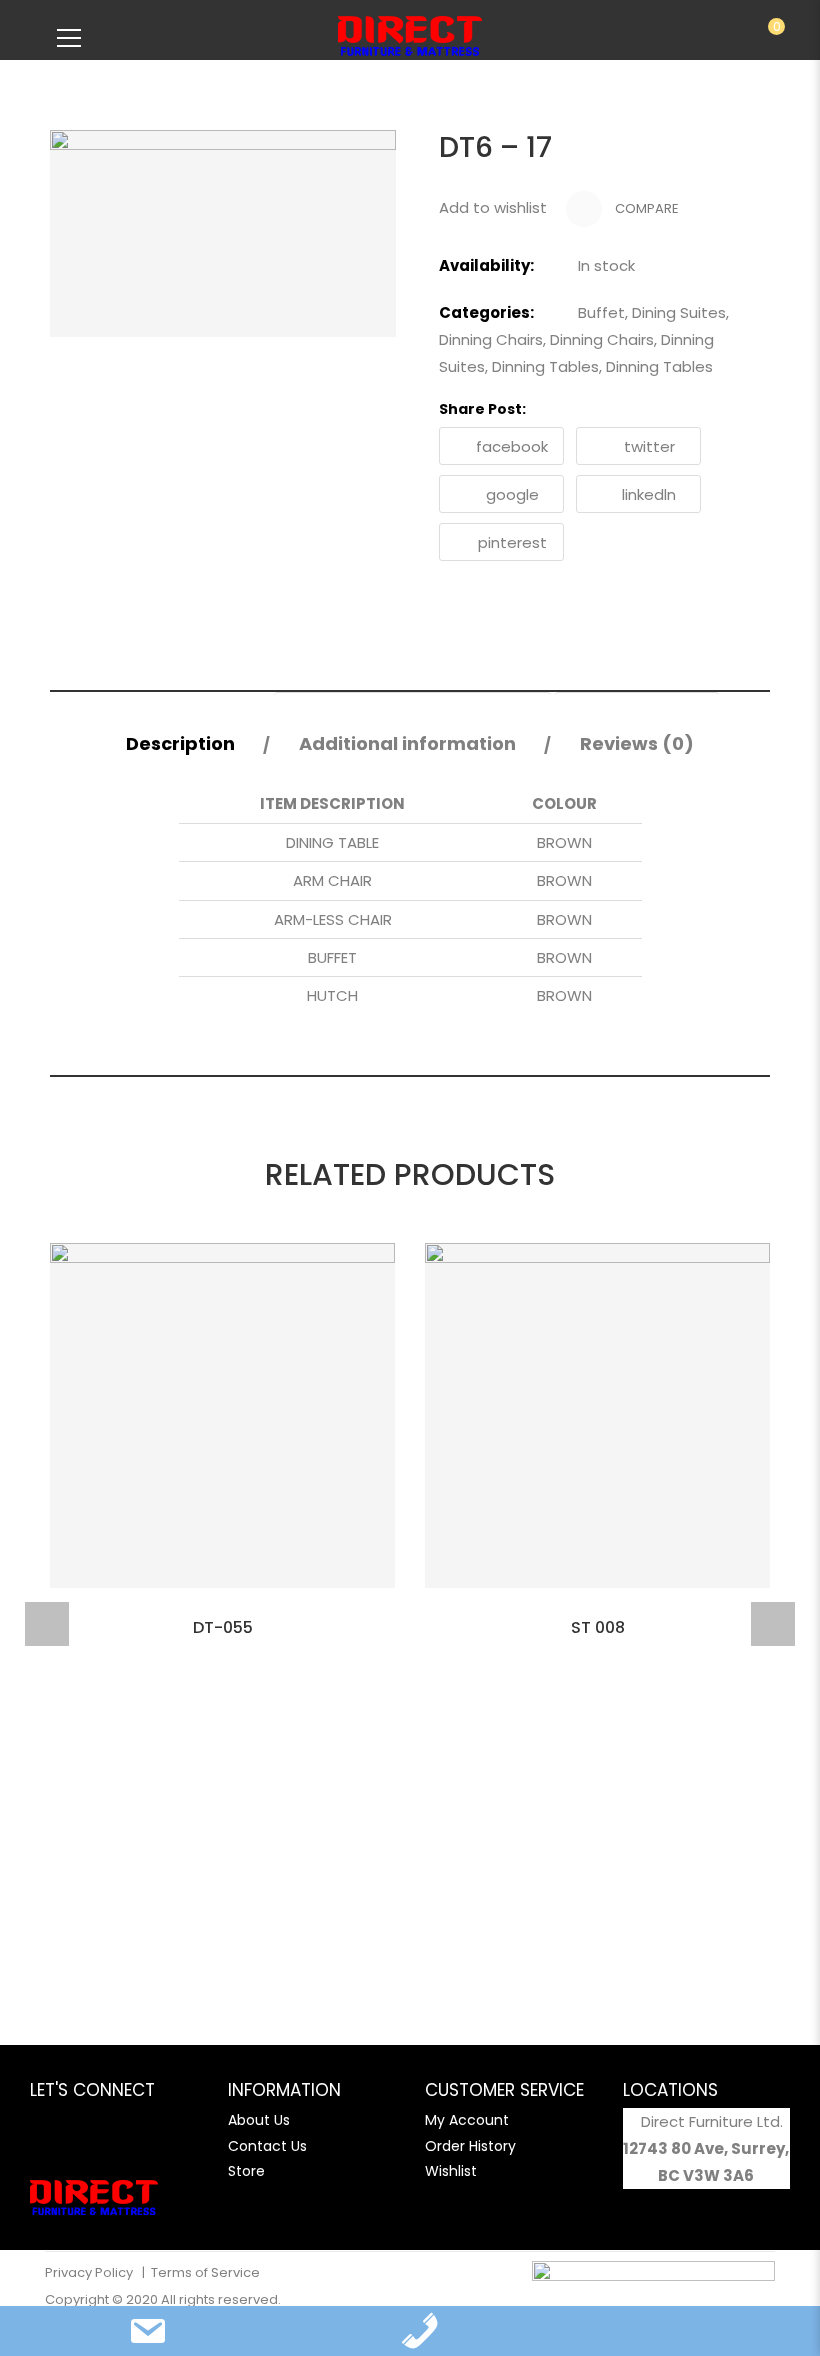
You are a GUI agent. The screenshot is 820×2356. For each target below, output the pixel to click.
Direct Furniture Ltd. (712, 2121)
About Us (259, 2120)
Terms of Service (205, 2272)
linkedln (649, 494)
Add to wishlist (493, 207)
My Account (467, 2120)
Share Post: (482, 409)
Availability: (486, 265)
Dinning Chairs (491, 339)
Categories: (486, 312)
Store (246, 2171)
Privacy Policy (90, 2272)
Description (180, 743)
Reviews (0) (637, 743)
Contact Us (267, 2146)
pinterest (512, 542)
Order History (470, 2146)
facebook (512, 446)
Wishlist (451, 2171)
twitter (649, 446)
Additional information (407, 743)
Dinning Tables (545, 366)
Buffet (601, 312)
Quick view (223, 1613)
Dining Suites (679, 312)
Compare (645, 208)
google (512, 494)
